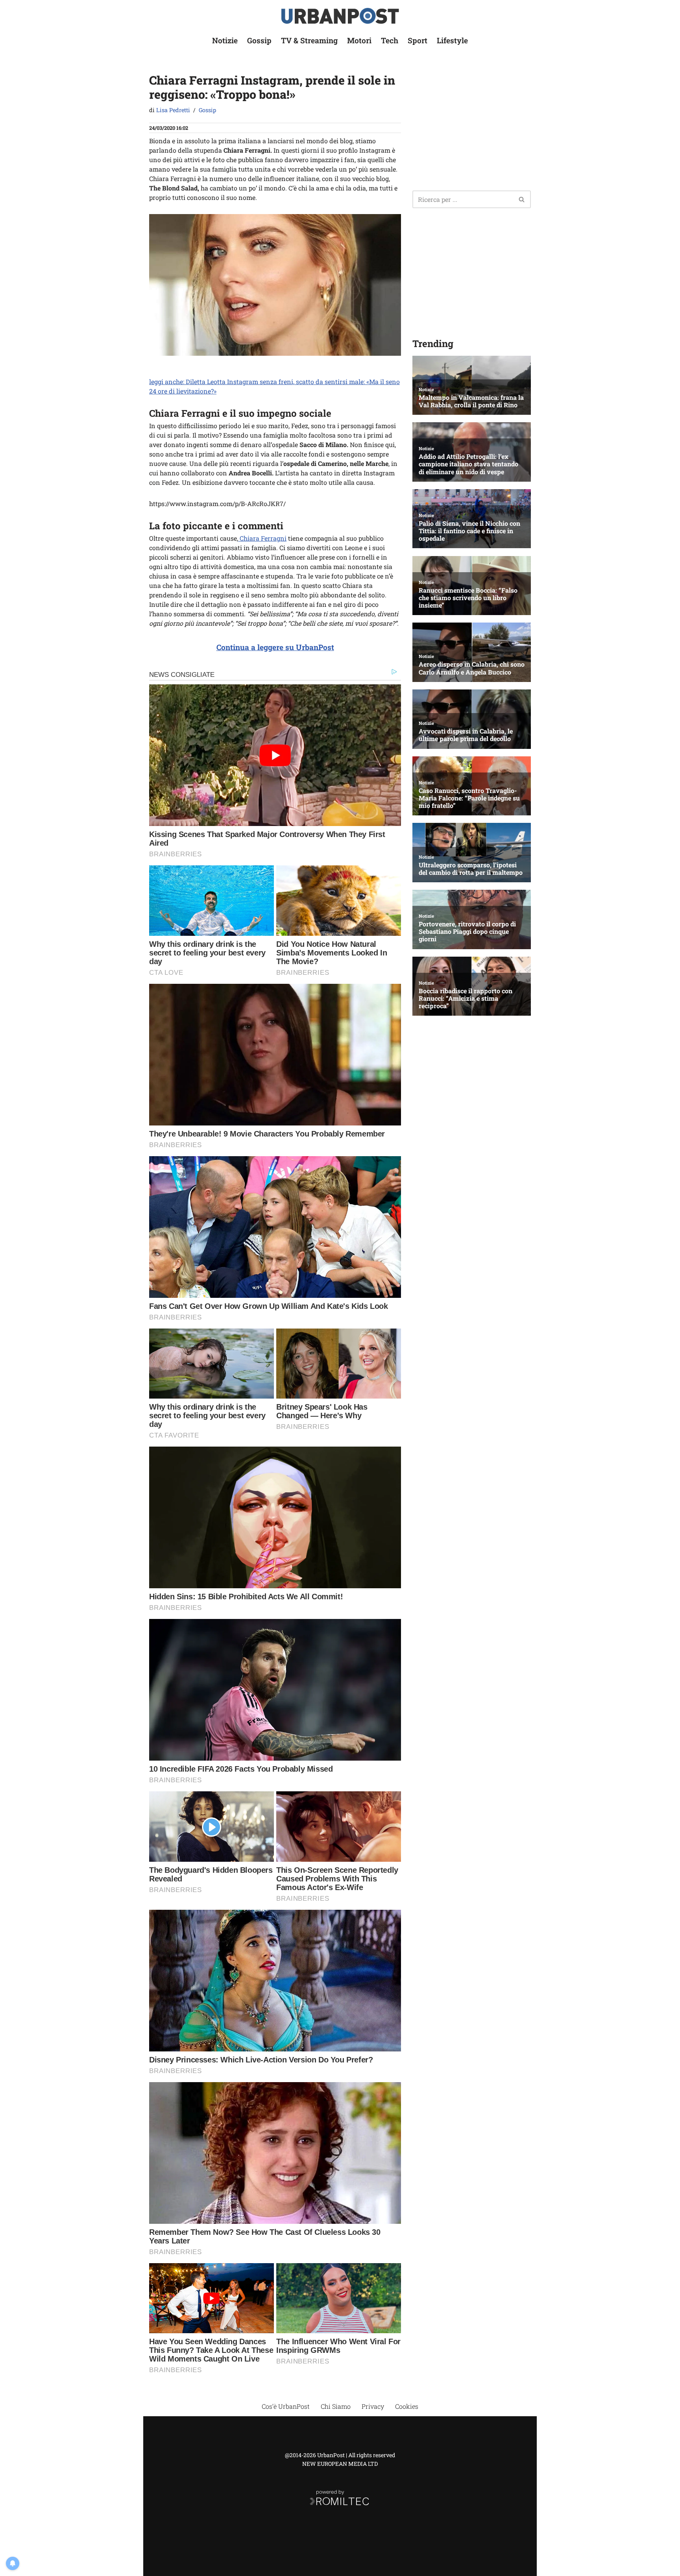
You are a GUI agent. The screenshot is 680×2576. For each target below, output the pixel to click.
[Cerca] (522, 199)
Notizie (225, 40)
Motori (359, 40)
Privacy (373, 2406)
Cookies (407, 2406)
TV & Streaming (309, 40)
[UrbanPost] (340, 16)
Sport (418, 40)
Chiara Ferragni (262, 538)
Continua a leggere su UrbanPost (275, 647)
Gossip (259, 40)
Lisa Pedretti (173, 110)
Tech (390, 40)
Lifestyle (452, 40)
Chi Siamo (336, 2406)
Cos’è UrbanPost (286, 2406)
